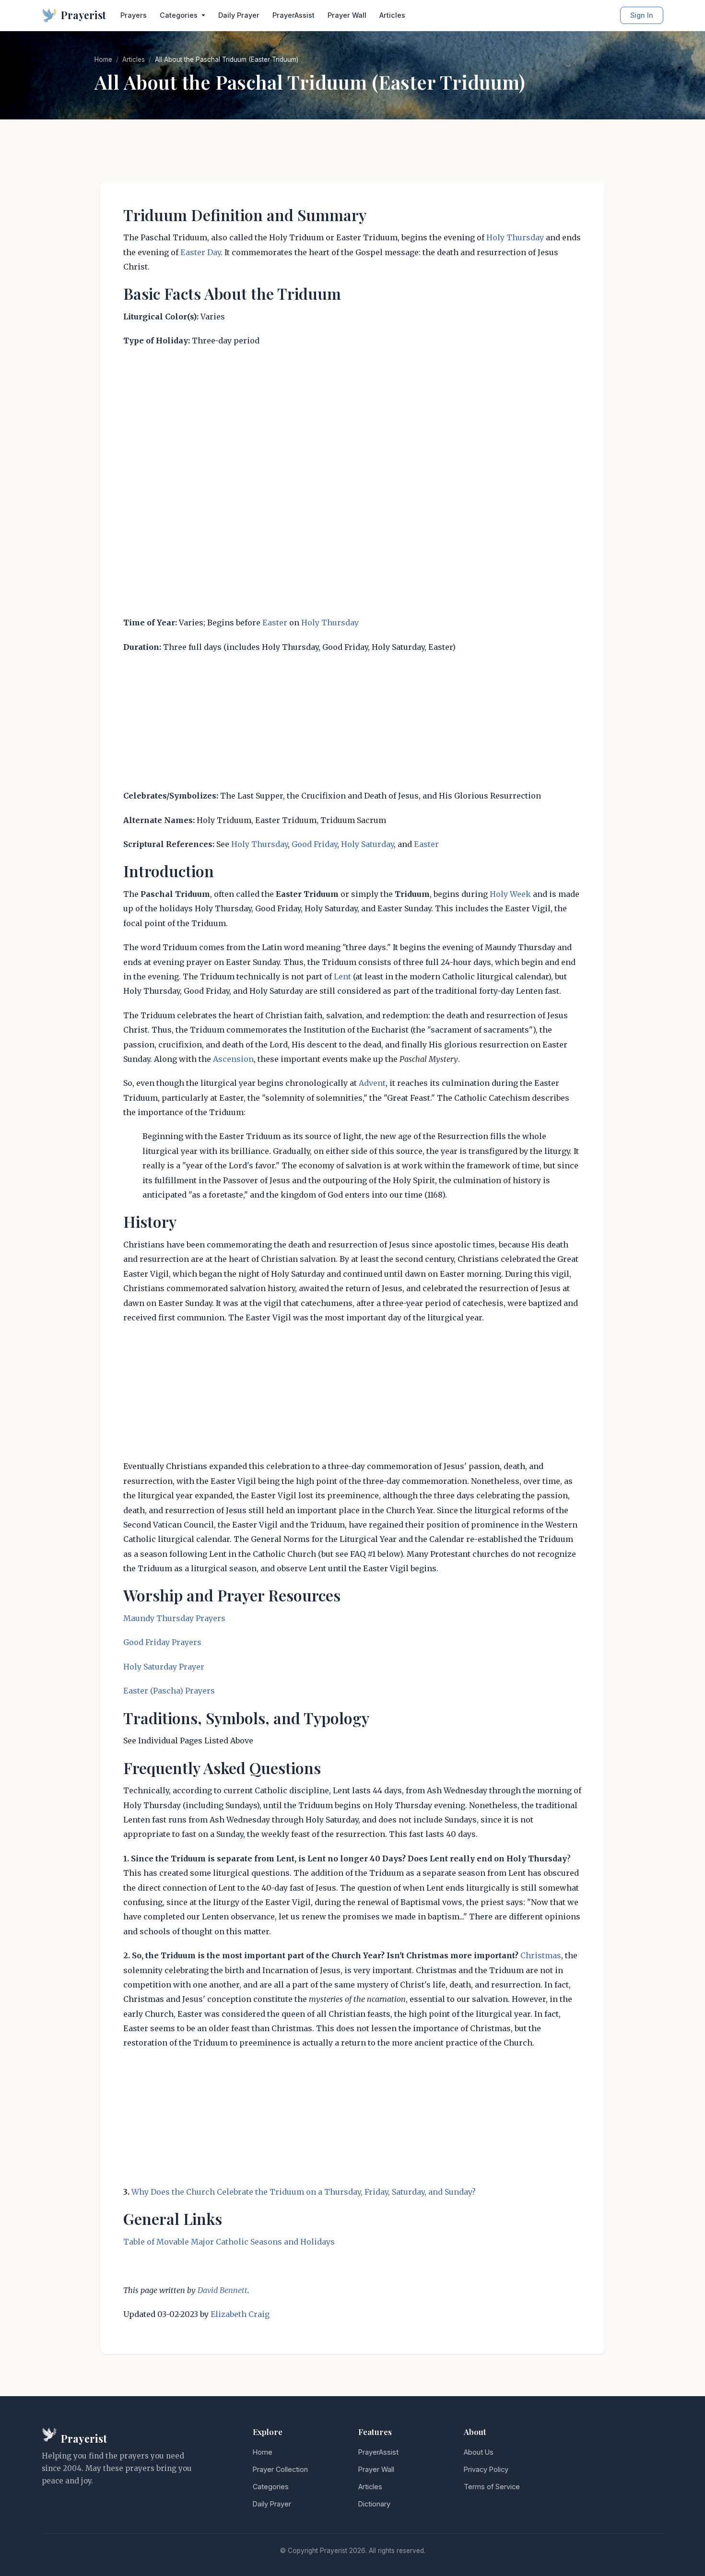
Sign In (642, 15)
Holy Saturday (367, 844)
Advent (372, 1083)
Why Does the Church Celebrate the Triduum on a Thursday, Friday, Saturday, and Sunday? (304, 2192)
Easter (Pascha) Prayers (169, 1691)
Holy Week (510, 894)
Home (103, 59)
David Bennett (223, 2290)
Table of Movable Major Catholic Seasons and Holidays (229, 2242)
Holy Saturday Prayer (164, 1667)
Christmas (541, 1955)
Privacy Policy (486, 2469)
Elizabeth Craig (240, 2314)
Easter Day (200, 252)
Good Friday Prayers (162, 1642)
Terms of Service (492, 2487)
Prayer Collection (280, 2469)
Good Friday (314, 844)
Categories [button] (180, 15)
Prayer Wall (347, 15)
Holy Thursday (515, 237)
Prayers (134, 15)
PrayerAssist (294, 15)
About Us (479, 2452)
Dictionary (374, 2504)
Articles (392, 15)
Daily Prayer (239, 15)
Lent (342, 976)
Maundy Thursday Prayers (174, 1618)
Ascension (233, 1059)
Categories (271, 2487)
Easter (275, 623)
